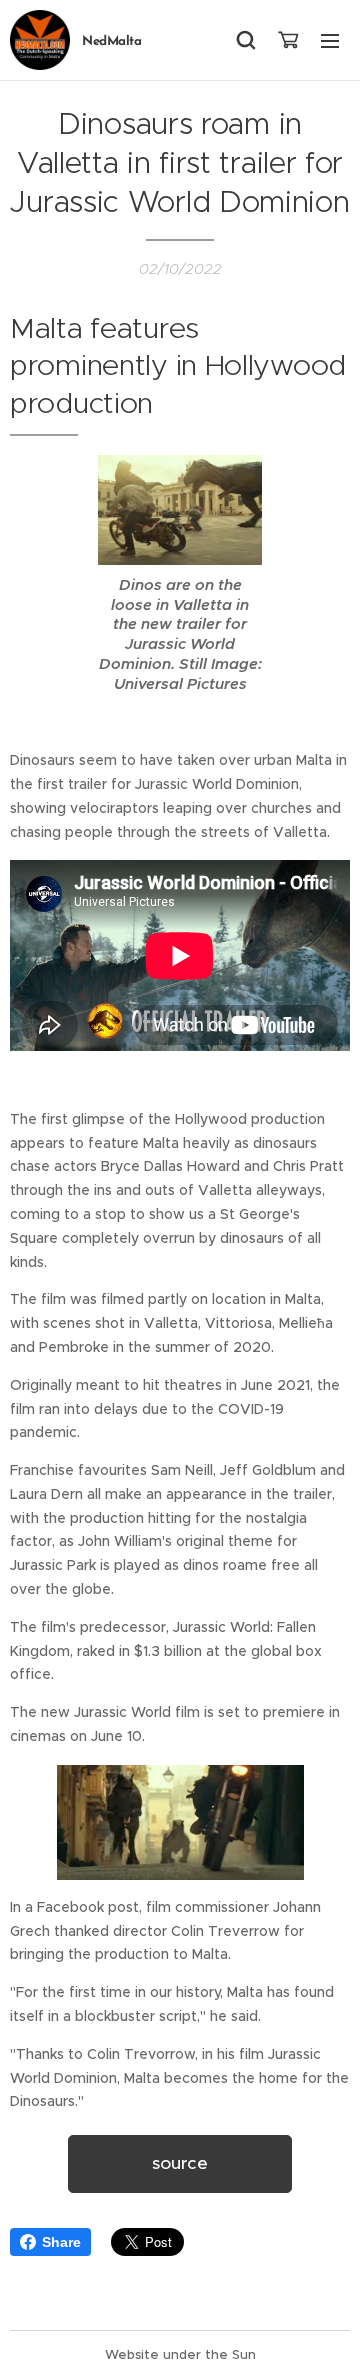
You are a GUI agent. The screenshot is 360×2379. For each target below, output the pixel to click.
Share (61, 2242)
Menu (330, 40)
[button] (246, 40)
